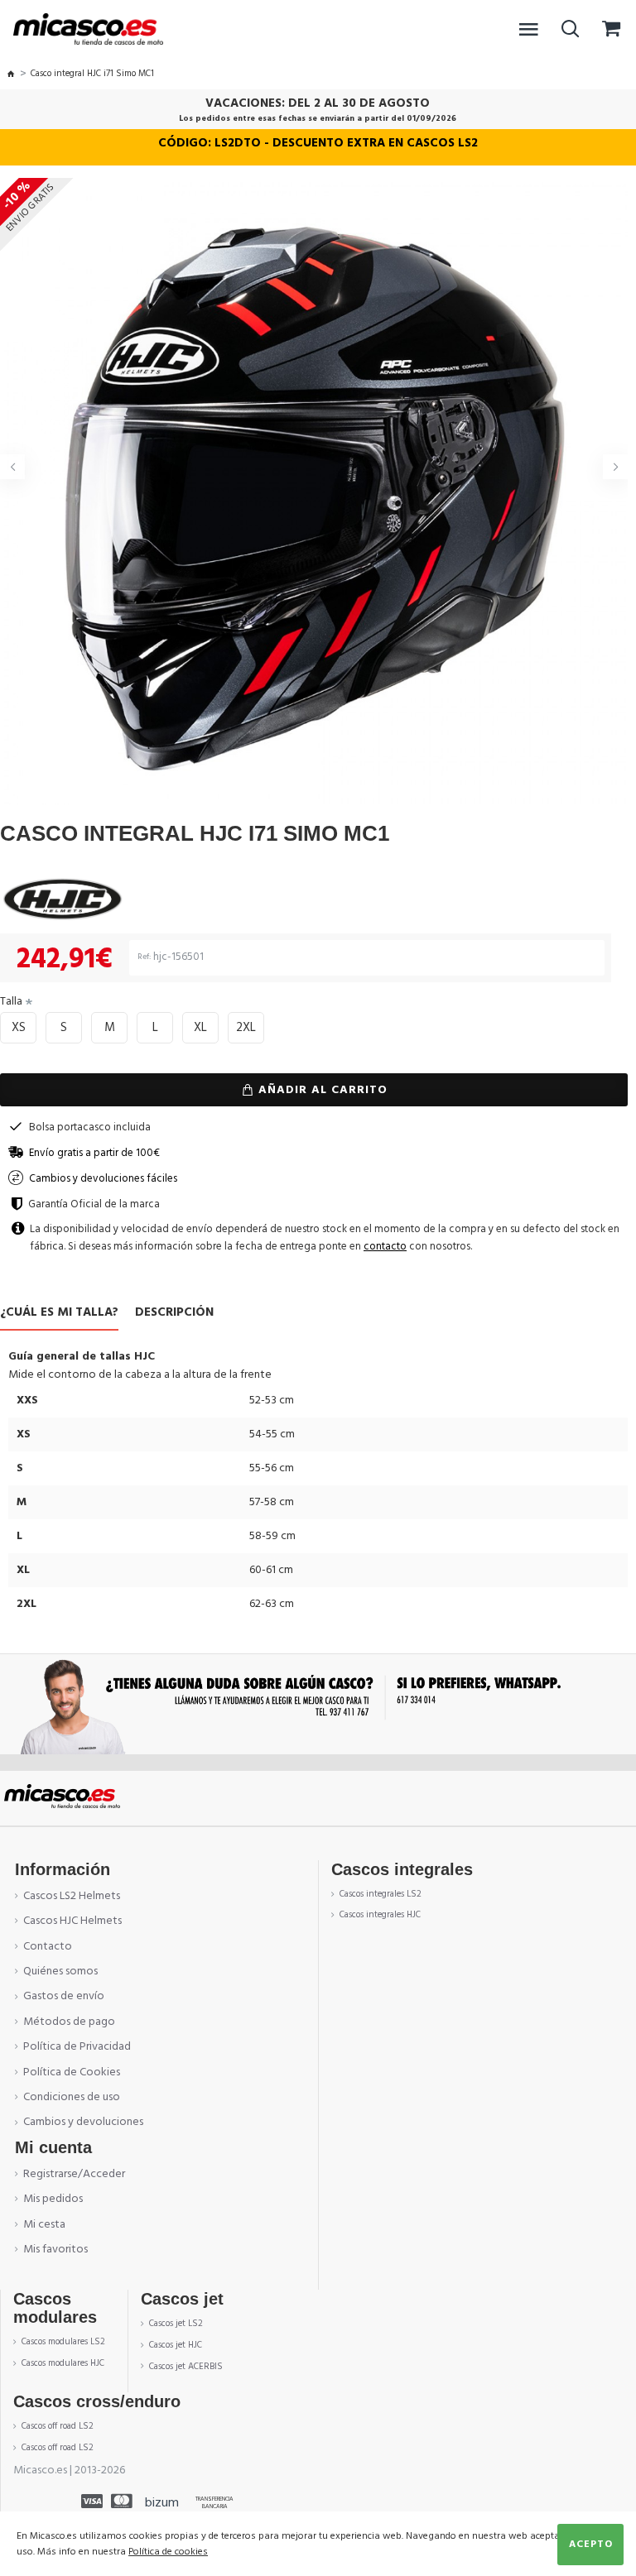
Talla (11, 1001)
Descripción (174, 1313)
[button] (12, 467)
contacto (385, 1246)
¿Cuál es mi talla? (59, 1313)
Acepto (591, 2544)
